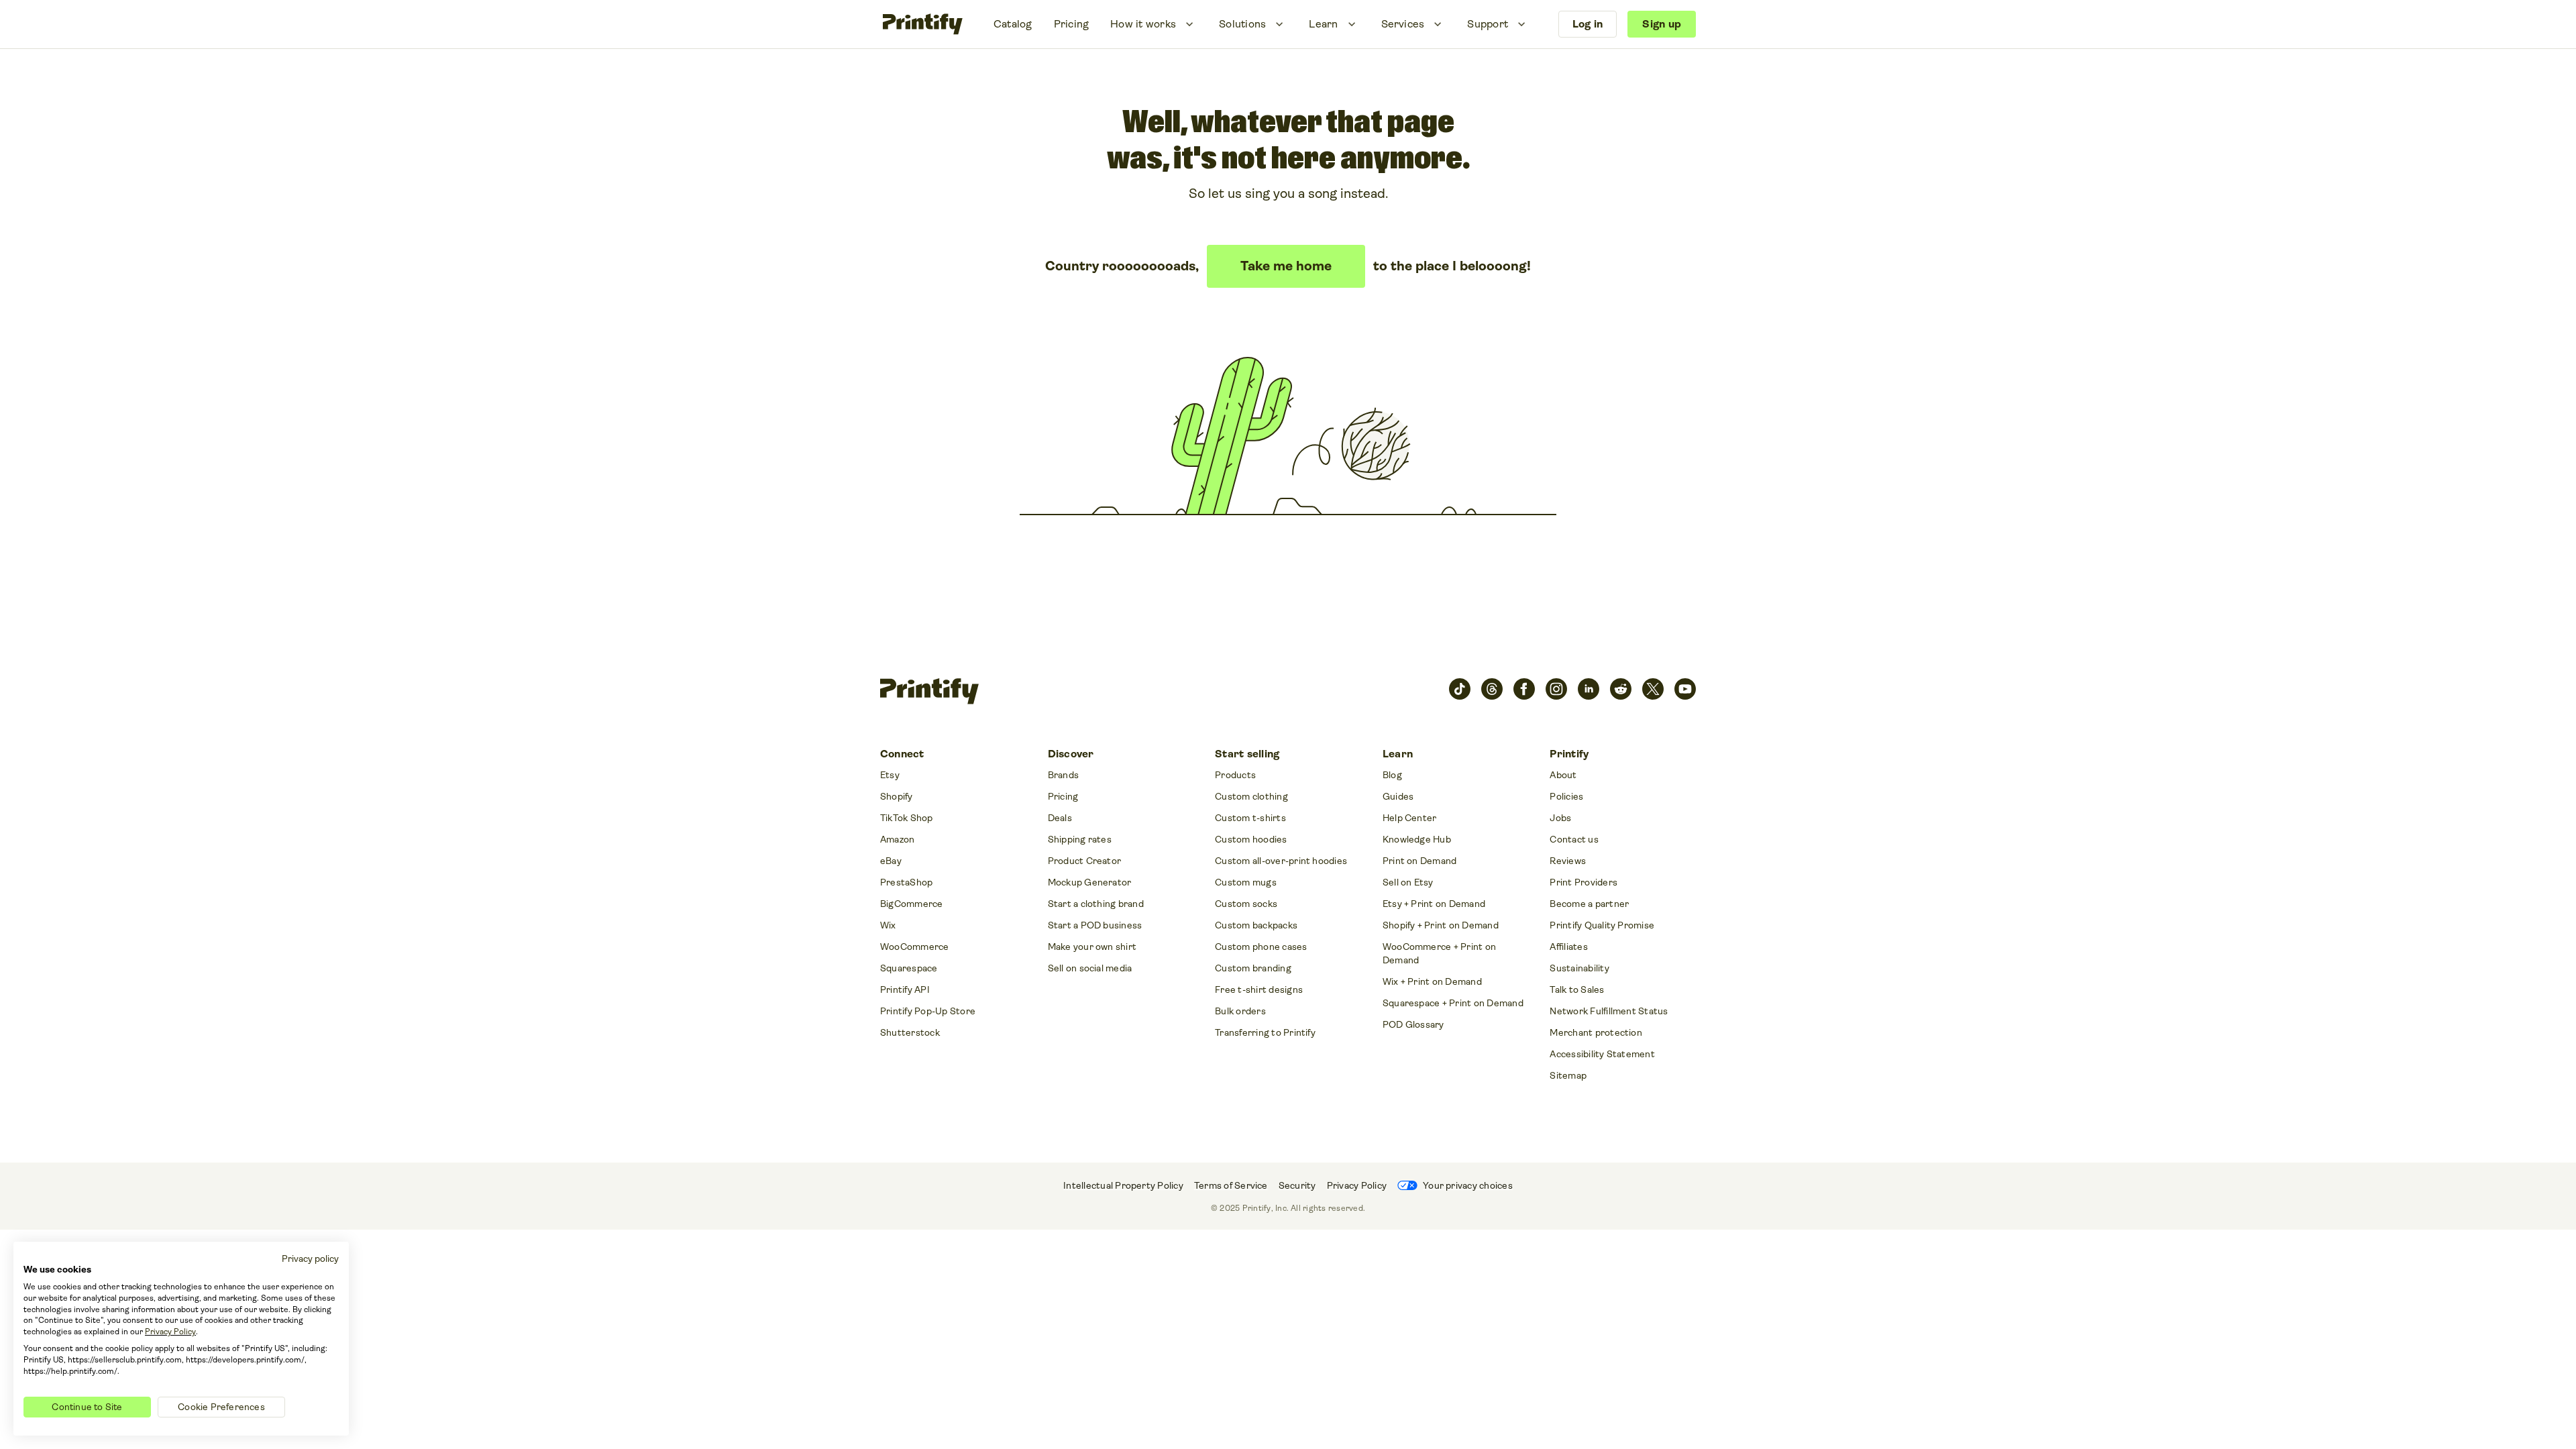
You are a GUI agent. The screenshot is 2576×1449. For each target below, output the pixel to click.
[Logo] (923, 24)
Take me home (1286, 266)
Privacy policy (310, 1258)
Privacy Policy (170, 1332)
